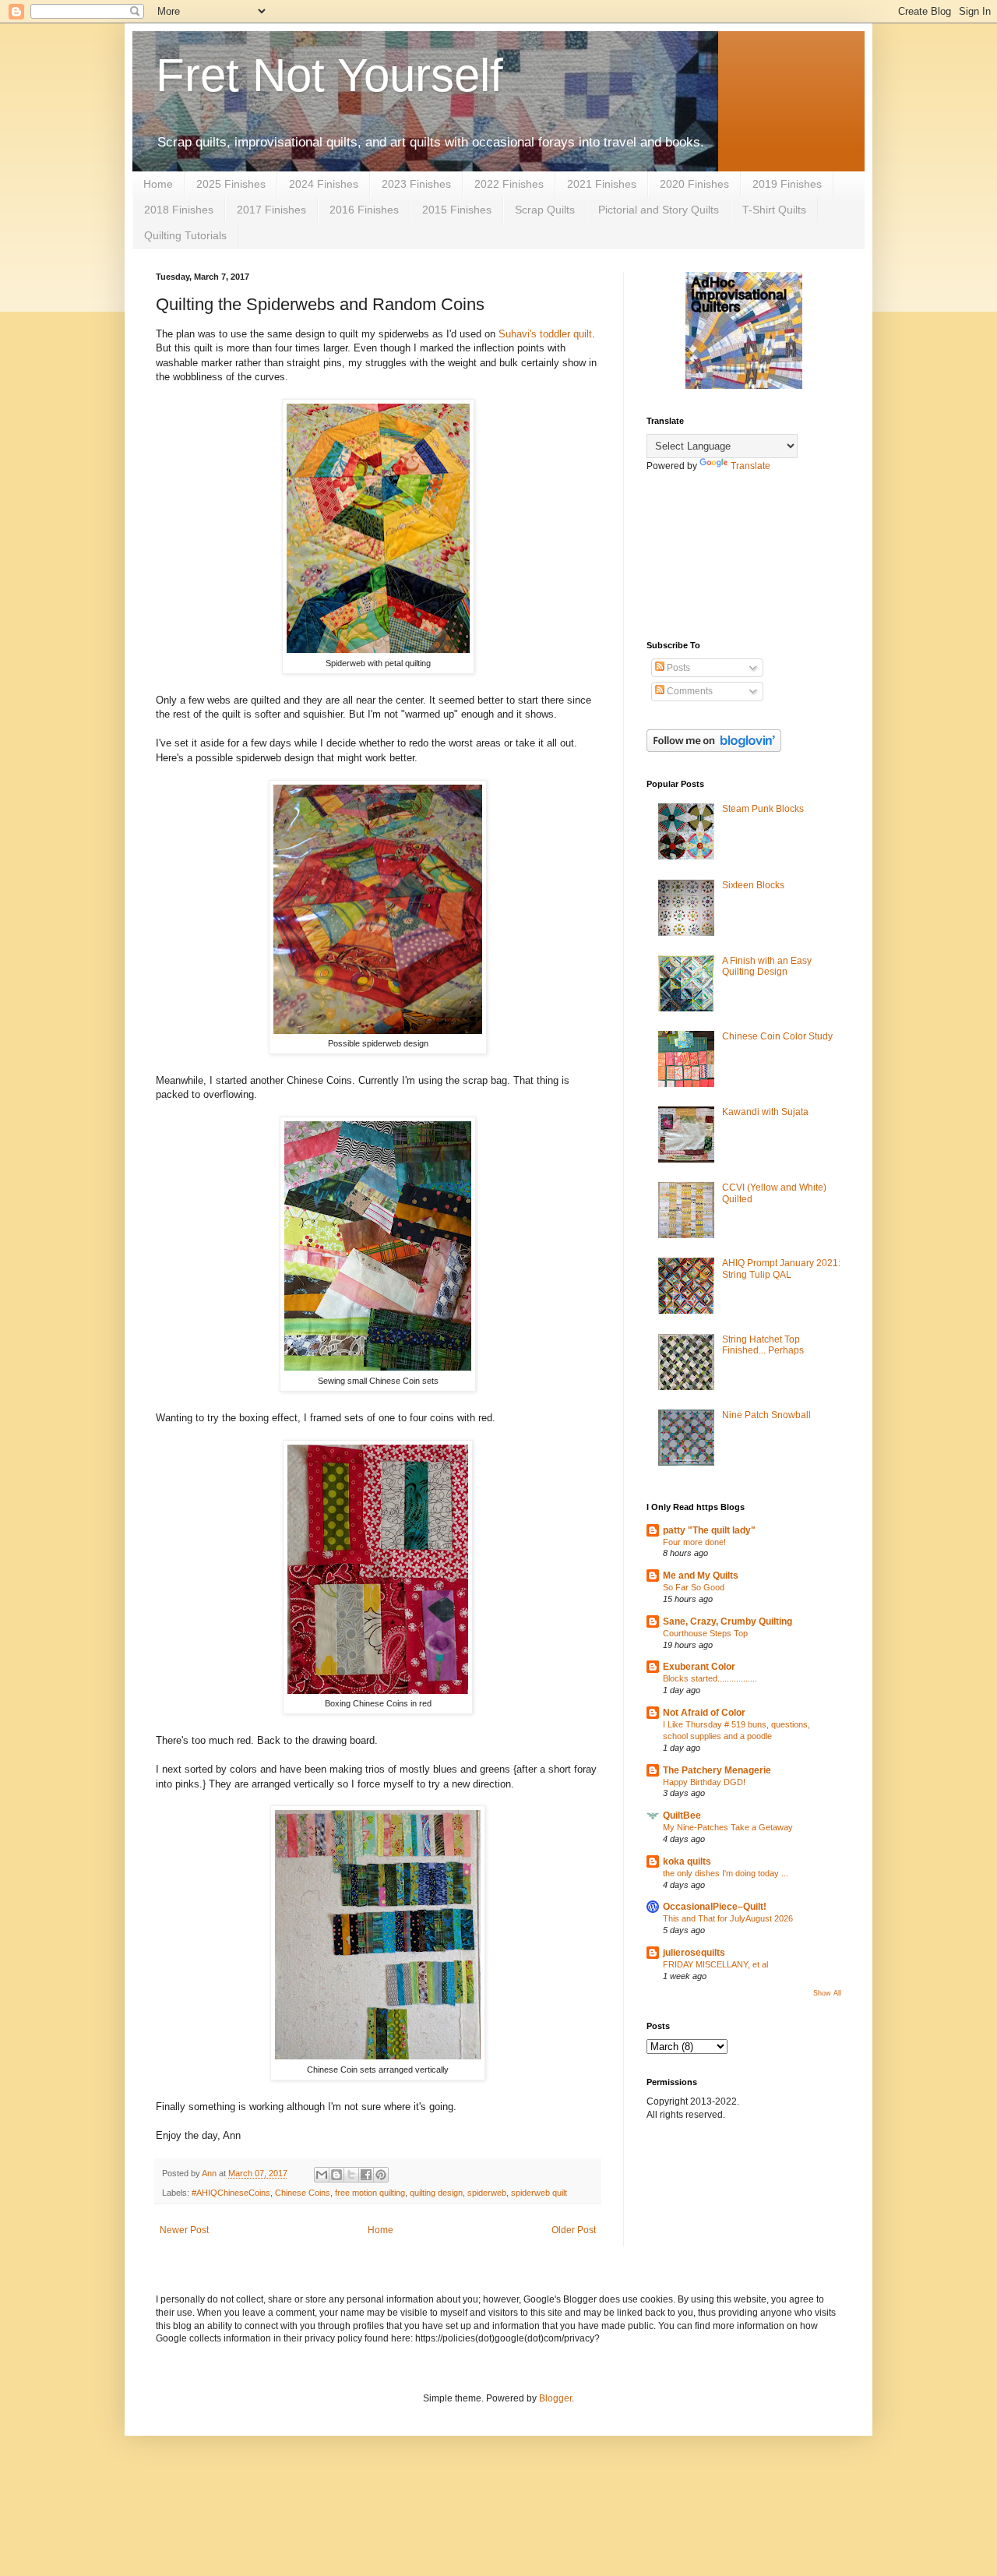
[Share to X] (351, 2175)
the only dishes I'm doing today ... (726, 1873)
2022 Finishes (509, 184)
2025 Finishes (231, 184)
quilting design (436, 2193)
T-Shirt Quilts (774, 210)
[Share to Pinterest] (381, 2175)
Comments (689, 691)
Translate (750, 466)
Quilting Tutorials (185, 235)
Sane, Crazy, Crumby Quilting (727, 1621)
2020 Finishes (694, 184)
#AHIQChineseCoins (231, 2193)
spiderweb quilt (539, 2193)
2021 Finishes (602, 184)
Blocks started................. (710, 1678)
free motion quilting (370, 2193)
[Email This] (322, 2175)
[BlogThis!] (336, 2175)
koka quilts (687, 1861)
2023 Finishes (416, 184)
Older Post (574, 2230)
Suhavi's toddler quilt (545, 334)
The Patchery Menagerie (717, 1770)
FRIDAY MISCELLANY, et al (715, 1964)
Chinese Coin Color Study (777, 1036)
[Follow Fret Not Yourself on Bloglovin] (714, 749)
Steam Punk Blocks (763, 809)
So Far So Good (694, 1587)
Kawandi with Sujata (765, 1112)
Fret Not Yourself (329, 75)
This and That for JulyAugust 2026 (728, 1918)
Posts (677, 668)
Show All (827, 1993)
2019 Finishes (787, 184)
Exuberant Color (699, 1667)
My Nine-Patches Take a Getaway (728, 1827)
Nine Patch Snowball (766, 1415)
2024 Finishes (324, 184)
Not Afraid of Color (704, 1713)
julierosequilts (694, 1953)
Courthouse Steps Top (705, 1633)
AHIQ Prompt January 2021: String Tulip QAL (781, 1269)
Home (158, 184)
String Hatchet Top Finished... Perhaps (763, 1345)
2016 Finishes (364, 210)
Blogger (555, 2398)
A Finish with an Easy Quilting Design (767, 966)
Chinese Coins (303, 2193)
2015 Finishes (457, 210)
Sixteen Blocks (753, 885)
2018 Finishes (179, 210)
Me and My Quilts (701, 1576)
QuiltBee (682, 1816)
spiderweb (487, 2193)
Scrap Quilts (545, 210)
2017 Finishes (271, 210)
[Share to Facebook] (366, 2175)
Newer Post (184, 2230)
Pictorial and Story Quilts (659, 210)
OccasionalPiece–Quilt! (715, 1907)
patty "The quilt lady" (709, 1530)
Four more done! (694, 1542)
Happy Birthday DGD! (704, 1782)
